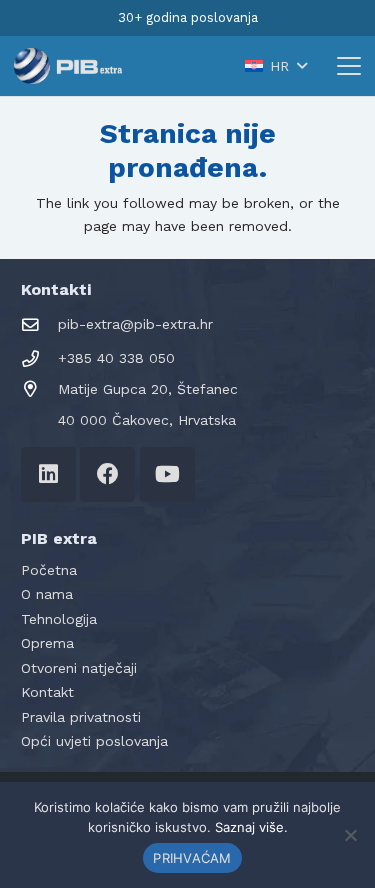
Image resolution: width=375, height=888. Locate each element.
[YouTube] (167, 474)
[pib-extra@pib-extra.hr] (39, 325)
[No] (350, 835)
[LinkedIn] (48, 474)
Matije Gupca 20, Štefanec (148, 389)
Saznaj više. (251, 827)
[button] (275, 66)
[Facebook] (107, 474)
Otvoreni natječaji (79, 668)
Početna (49, 570)
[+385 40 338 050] (39, 359)
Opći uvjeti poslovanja (94, 741)
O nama (47, 594)
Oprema (47, 643)
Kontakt (47, 692)
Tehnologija (59, 619)
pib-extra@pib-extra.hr (135, 324)
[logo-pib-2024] (68, 66)
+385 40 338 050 (116, 358)
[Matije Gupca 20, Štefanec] (39, 389)
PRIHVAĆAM (192, 858)
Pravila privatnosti (81, 717)
